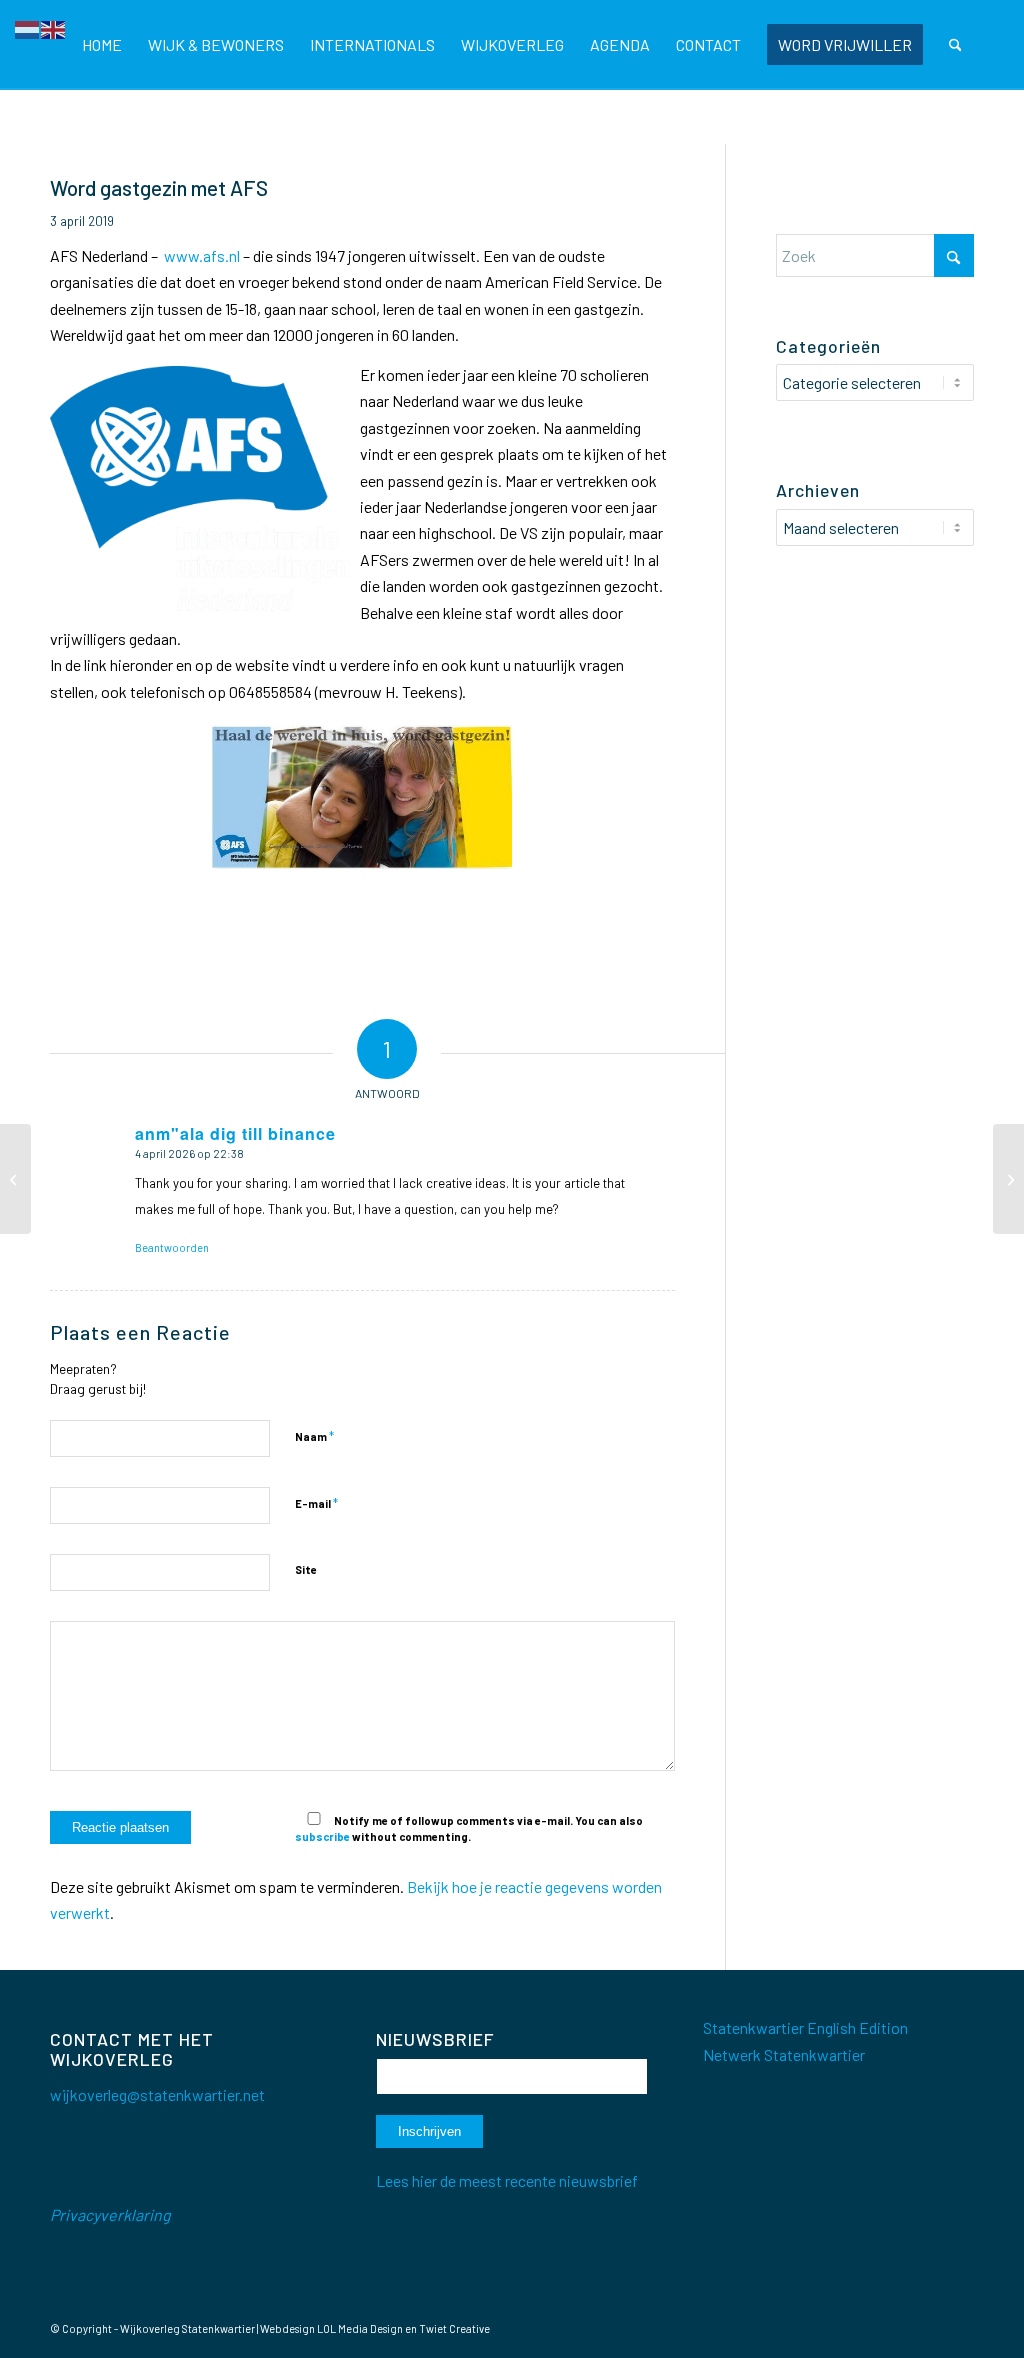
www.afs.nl (202, 255)
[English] (54, 27)
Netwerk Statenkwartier (784, 2054)
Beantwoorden (172, 1247)
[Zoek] (955, 45)
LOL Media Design (360, 2328)
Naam (314, 1436)
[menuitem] (102, 45)
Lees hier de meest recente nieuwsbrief (507, 2180)
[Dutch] (28, 27)
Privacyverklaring (110, 2214)
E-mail (316, 1503)
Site (306, 1569)
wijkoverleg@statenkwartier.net (157, 2094)
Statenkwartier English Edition (805, 2027)
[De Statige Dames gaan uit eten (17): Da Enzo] (1008, 1179)
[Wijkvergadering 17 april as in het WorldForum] (15, 1179)
